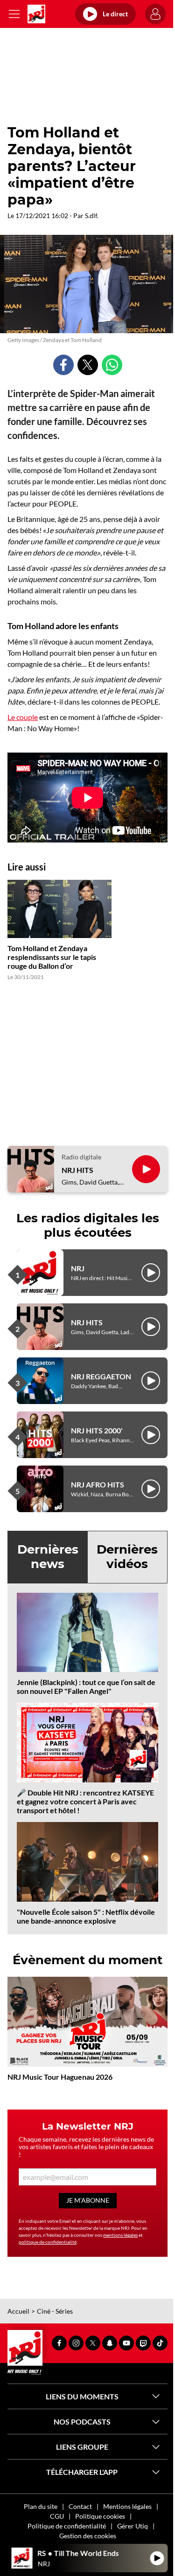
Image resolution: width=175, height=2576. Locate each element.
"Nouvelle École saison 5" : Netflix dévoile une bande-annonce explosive (86, 1916)
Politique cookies (100, 2516)
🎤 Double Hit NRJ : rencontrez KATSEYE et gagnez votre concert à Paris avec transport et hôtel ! (85, 1801)
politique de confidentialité (48, 2242)
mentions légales (120, 2235)
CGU (57, 2516)
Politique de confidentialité (67, 2526)
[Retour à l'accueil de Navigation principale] (36, 14)
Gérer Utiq (133, 2526)
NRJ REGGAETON (101, 1376)
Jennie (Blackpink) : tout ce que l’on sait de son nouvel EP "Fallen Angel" (86, 1686)
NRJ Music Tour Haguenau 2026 (60, 2077)
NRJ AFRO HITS (98, 1484)
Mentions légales (127, 2506)
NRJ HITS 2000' (97, 1430)
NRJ (78, 1268)
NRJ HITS (77, 1170)
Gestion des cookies (88, 2536)
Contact (80, 2506)
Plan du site (41, 2506)
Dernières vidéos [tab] (127, 1557)
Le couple (23, 717)
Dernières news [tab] (48, 1557)
